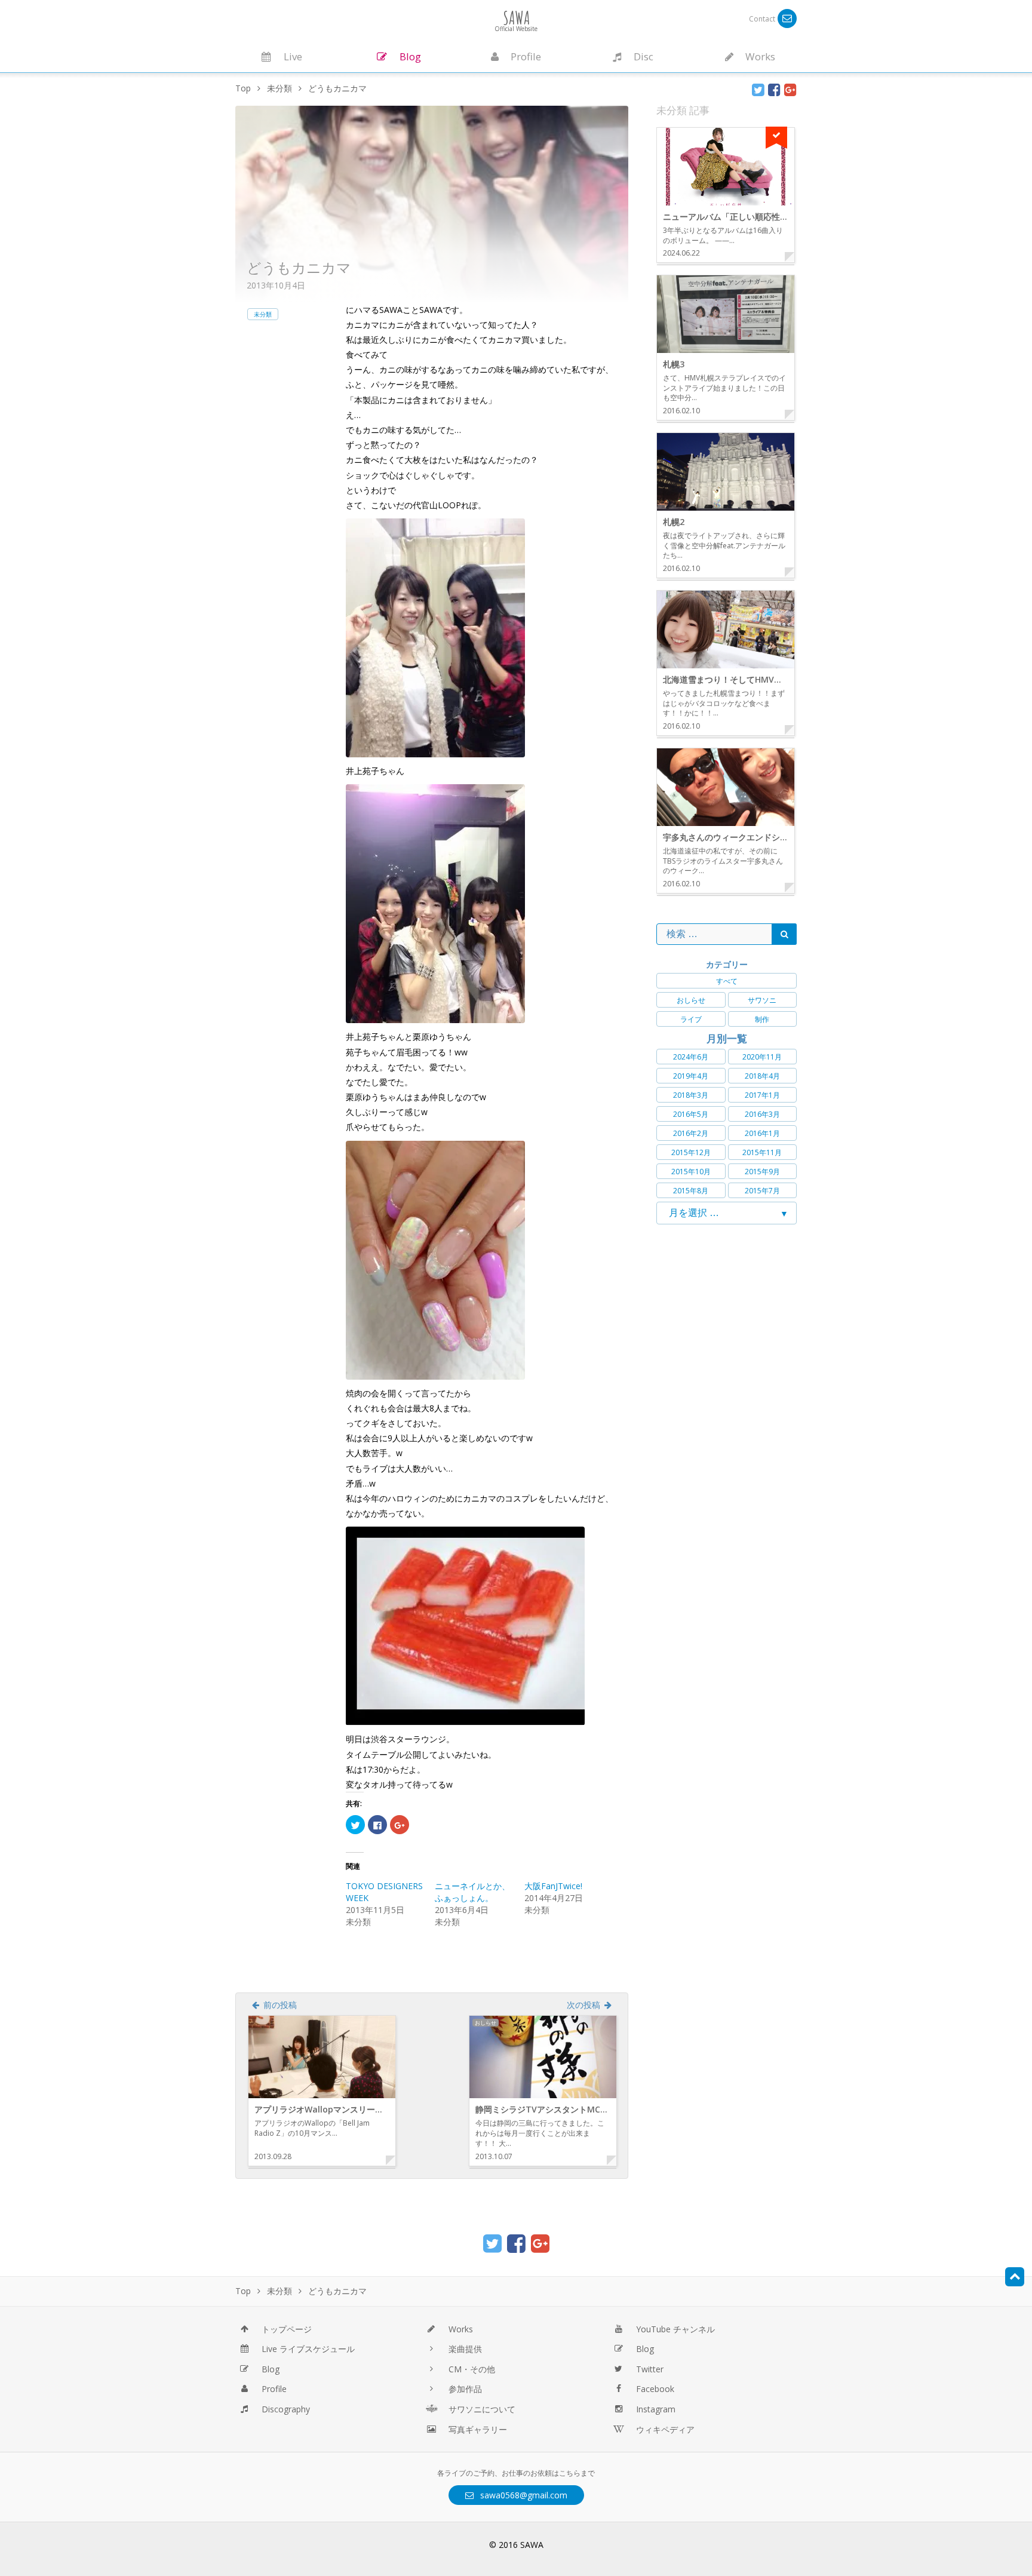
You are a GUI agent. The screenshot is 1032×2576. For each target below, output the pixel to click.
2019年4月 (691, 1076)
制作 (762, 1019)
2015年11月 (762, 1152)
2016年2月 (691, 1133)
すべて (727, 981)
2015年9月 (762, 1172)
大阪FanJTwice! (553, 1886)
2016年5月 (691, 1114)
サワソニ (762, 1000)
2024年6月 (691, 1057)
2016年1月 (762, 1133)
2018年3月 (691, 1095)
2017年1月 (762, 1095)
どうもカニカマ (299, 267)
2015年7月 (762, 1191)
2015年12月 (691, 1152)
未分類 (263, 314)
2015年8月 (691, 1191)
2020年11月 (762, 1057)
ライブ (691, 1019)
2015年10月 (691, 1172)
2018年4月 (762, 1076)
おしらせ (691, 1000)
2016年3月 (762, 1114)
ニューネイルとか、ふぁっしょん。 (472, 1892)
